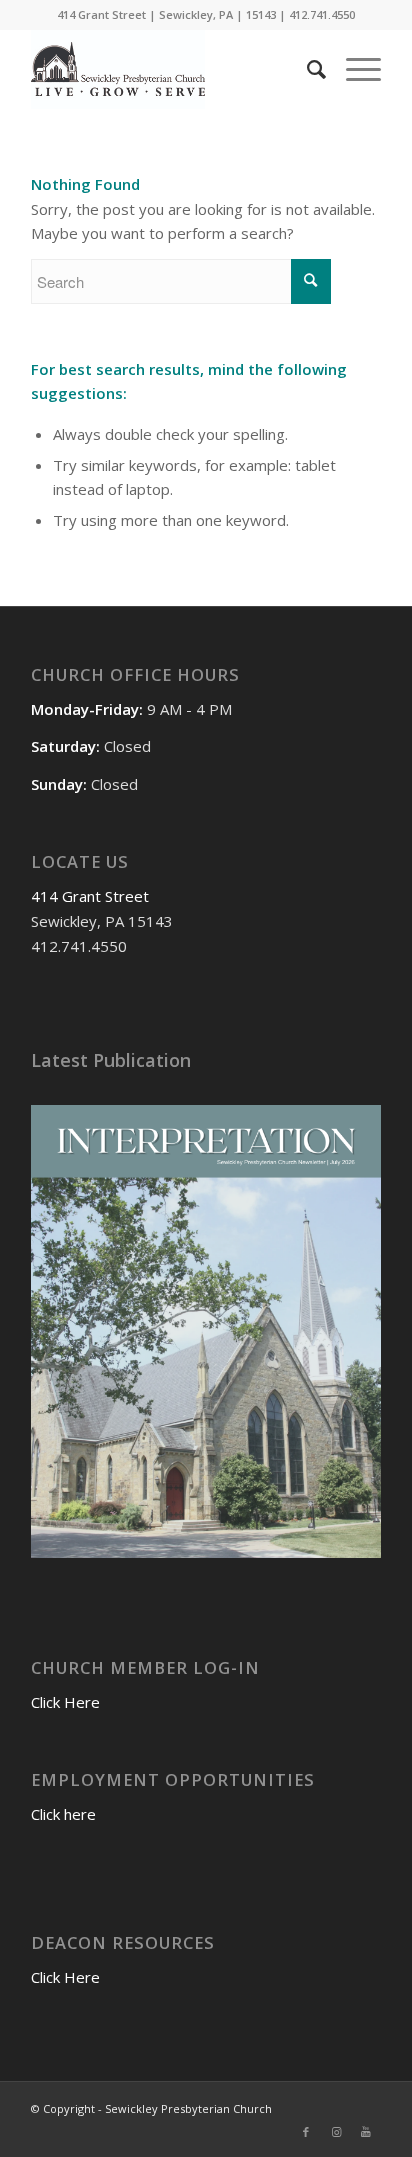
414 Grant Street (90, 896)
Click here (63, 1814)
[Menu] (353, 69)
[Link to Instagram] (336, 2132)
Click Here (65, 1702)
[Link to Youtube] (366, 2132)
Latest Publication (111, 1060)
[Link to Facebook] (306, 2132)
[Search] (306, 69)
